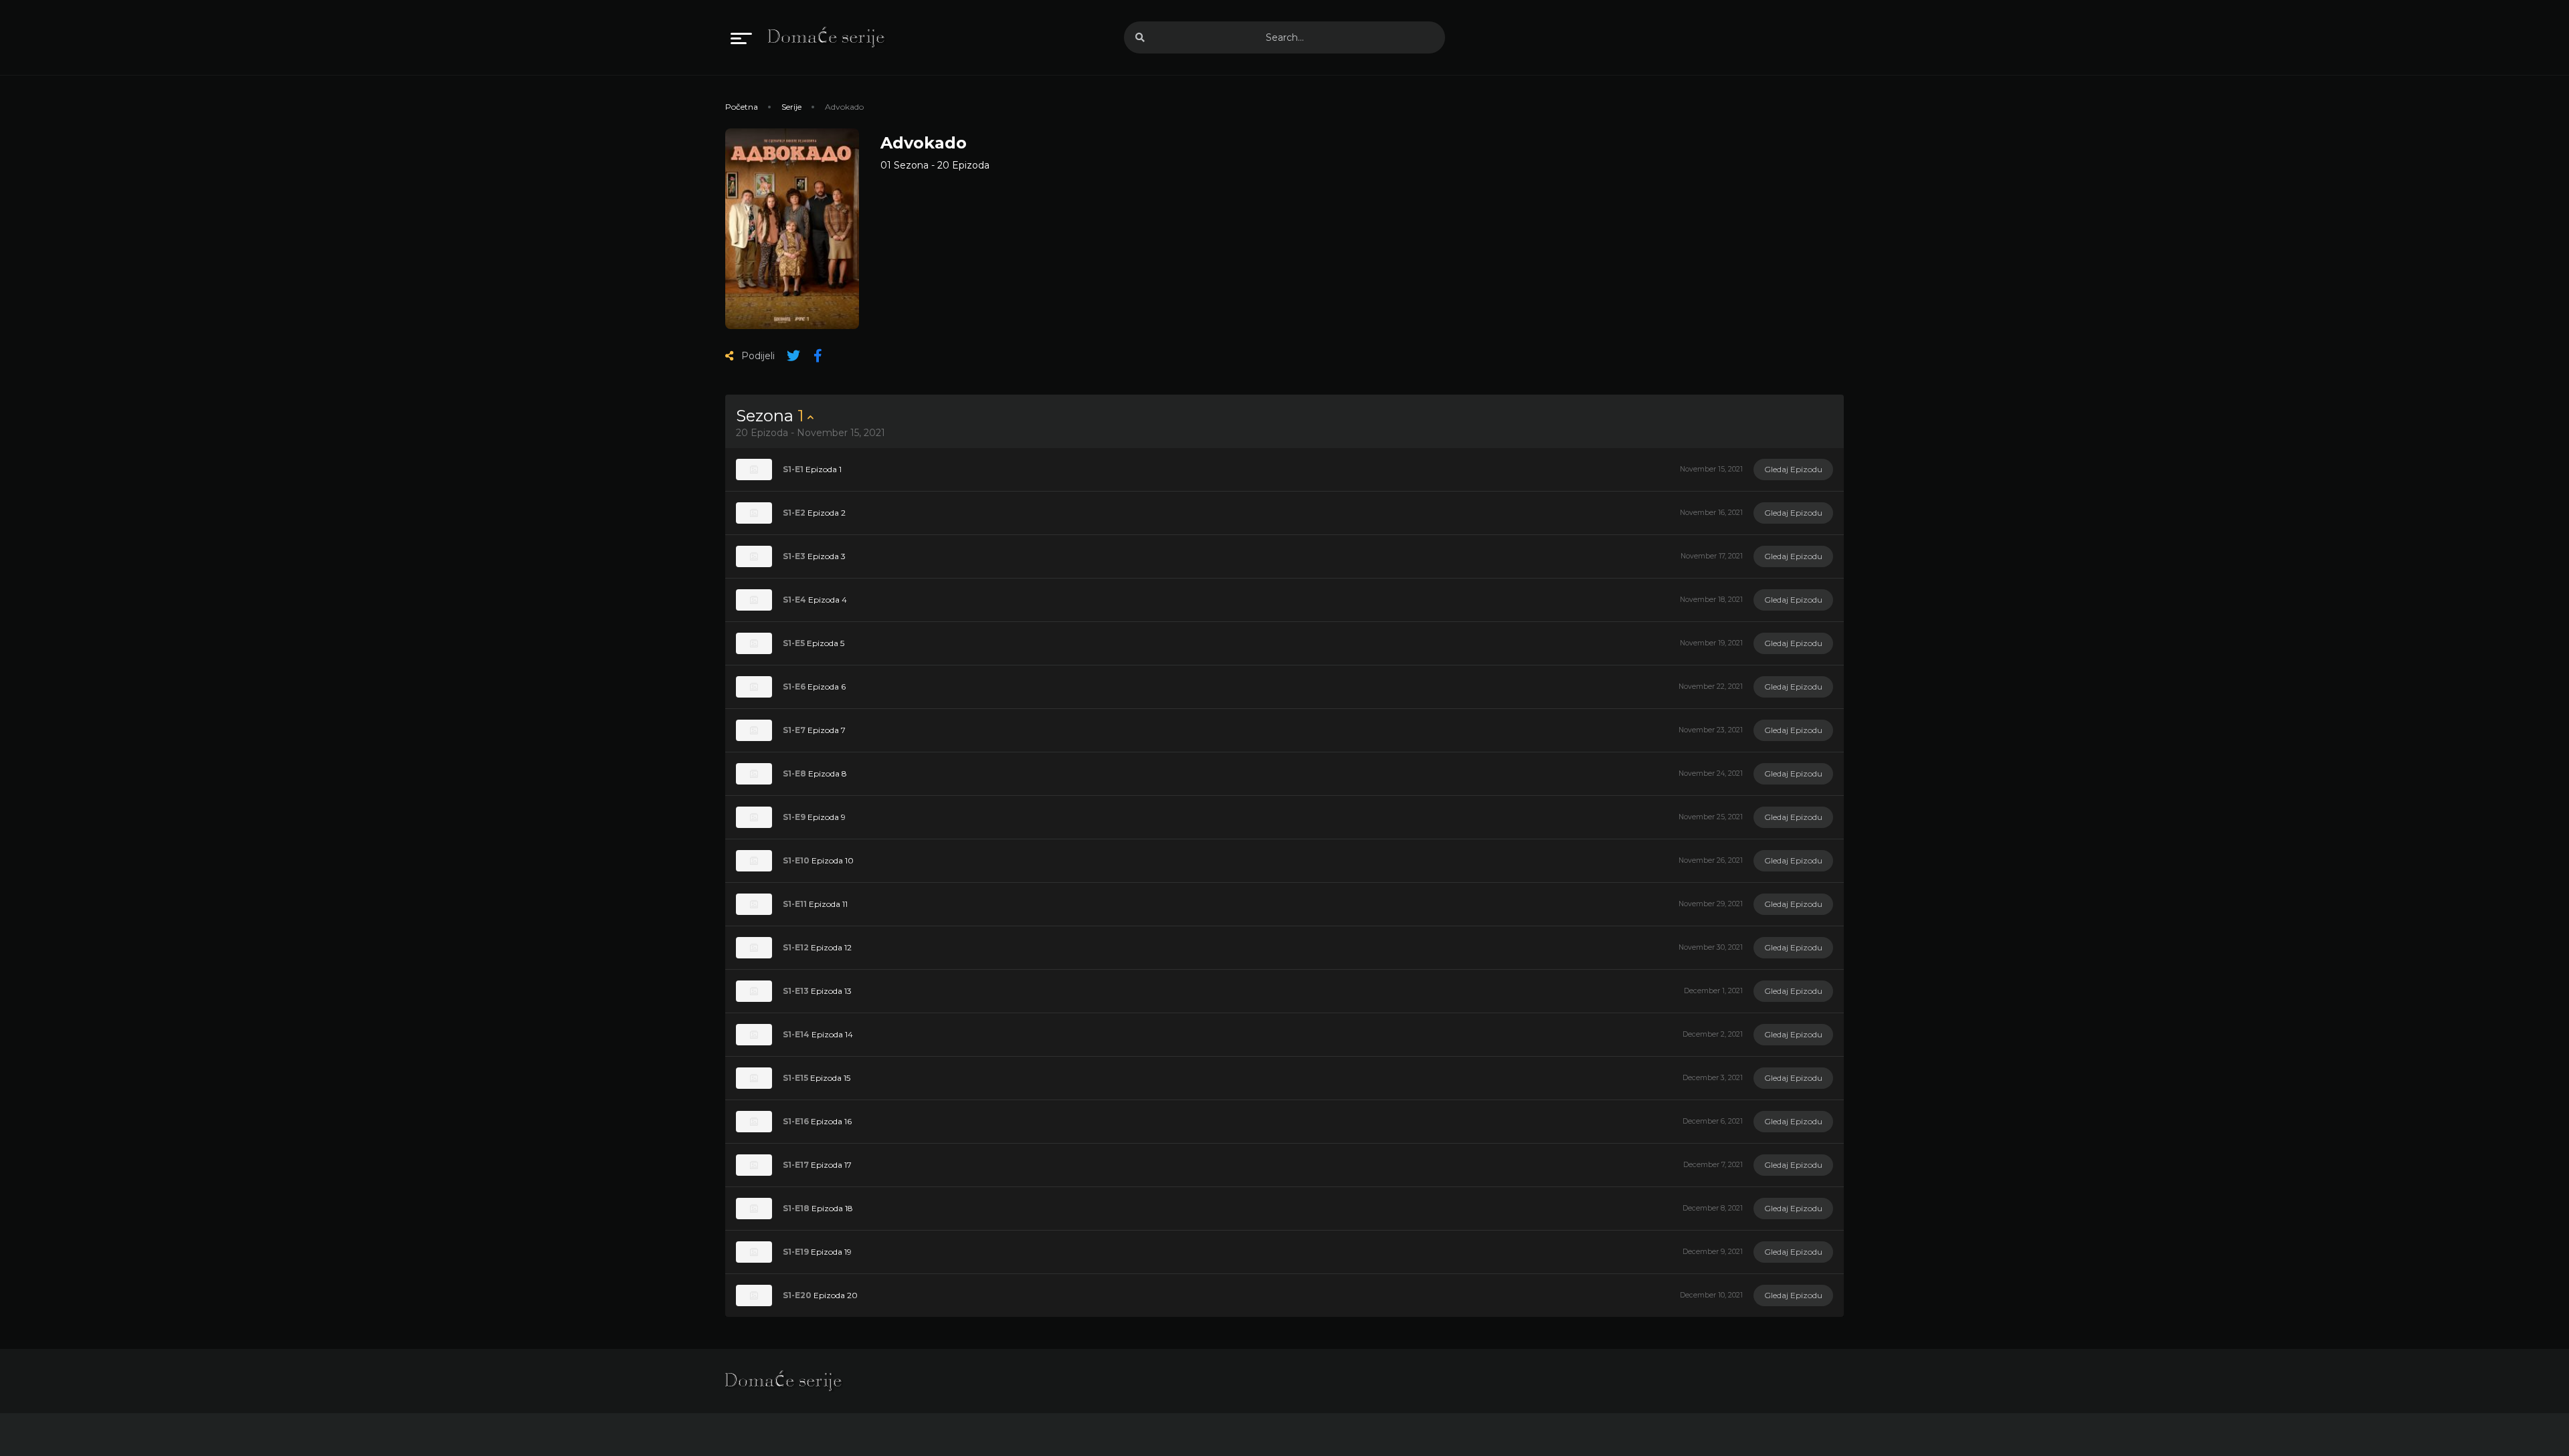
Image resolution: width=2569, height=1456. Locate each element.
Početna (742, 107)
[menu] (741, 37)
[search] (1140, 37)
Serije (791, 107)
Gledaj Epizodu (1793, 469)
